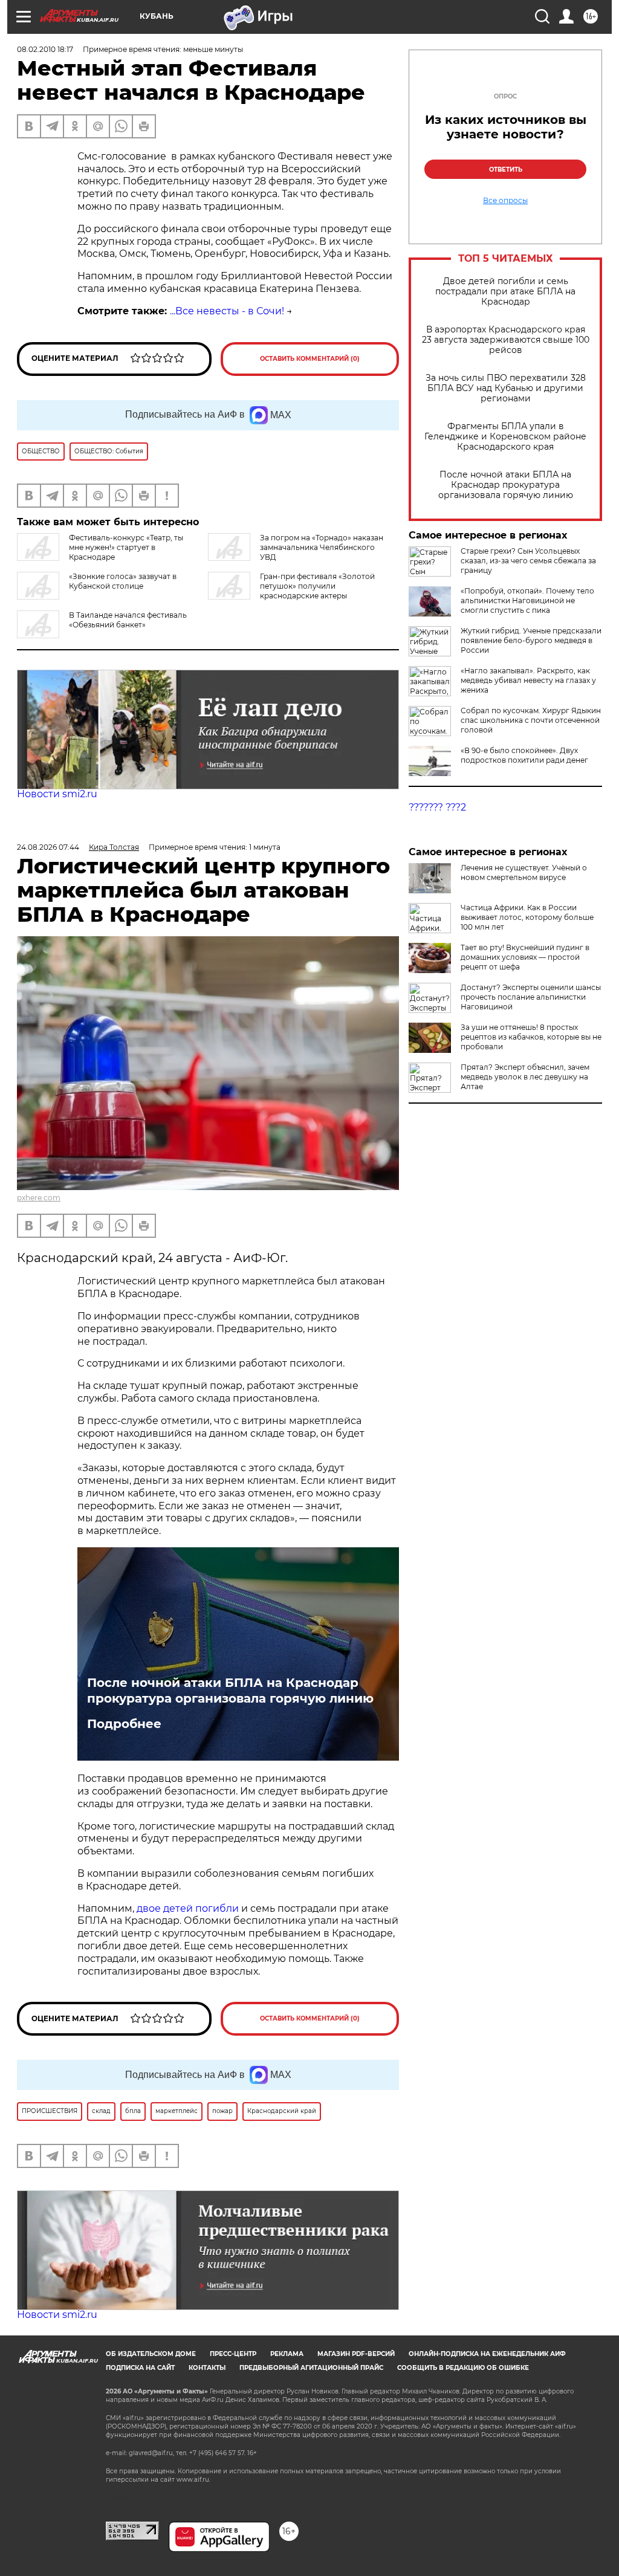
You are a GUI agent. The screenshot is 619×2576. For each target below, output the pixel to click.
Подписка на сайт (140, 2368)
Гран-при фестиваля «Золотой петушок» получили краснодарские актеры (317, 586)
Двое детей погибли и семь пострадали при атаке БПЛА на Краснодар (505, 292)
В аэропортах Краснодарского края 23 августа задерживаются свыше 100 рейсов (506, 340)
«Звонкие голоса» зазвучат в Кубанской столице (123, 581)
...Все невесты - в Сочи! (227, 311)
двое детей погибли (188, 1908)
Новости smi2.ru (57, 794)
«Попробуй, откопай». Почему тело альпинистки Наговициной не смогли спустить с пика (527, 600)
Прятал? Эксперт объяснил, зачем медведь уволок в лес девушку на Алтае (525, 1077)
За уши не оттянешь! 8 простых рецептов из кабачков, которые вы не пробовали (531, 1037)
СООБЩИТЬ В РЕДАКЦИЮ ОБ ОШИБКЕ (463, 2368)
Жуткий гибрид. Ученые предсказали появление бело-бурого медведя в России (531, 640)
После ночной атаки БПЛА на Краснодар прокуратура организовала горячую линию (506, 485)
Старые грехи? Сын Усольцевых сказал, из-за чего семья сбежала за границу (528, 561)
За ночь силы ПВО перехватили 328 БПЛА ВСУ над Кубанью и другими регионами (506, 388)
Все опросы (505, 201)
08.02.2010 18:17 (45, 49)
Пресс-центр (233, 2354)
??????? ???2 (437, 807)
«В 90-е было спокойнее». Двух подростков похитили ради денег (524, 755)
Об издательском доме (151, 2354)
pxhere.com (39, 1198)
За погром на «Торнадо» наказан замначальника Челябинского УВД (322, 547)
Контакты (207, 2368)
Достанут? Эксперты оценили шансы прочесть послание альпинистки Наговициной (531, 997)
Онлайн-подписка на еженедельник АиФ (487, 2354)
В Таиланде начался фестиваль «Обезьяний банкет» (128, 620)
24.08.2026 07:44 (48, 847)
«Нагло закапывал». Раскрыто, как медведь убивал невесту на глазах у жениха (528, 680)
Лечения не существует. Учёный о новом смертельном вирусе (524, 872)
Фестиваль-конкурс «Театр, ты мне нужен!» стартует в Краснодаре (126, 547)
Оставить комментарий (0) (310, 359)
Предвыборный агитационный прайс (311, 2368)
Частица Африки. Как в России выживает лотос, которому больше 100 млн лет (527, 917)
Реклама (287, 2354)
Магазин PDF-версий (356, 2354)
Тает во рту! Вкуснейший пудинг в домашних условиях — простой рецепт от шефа (525, 957)
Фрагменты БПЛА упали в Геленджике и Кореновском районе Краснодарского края (505, 437)
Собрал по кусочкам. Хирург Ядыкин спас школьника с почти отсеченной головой (531, 720)
